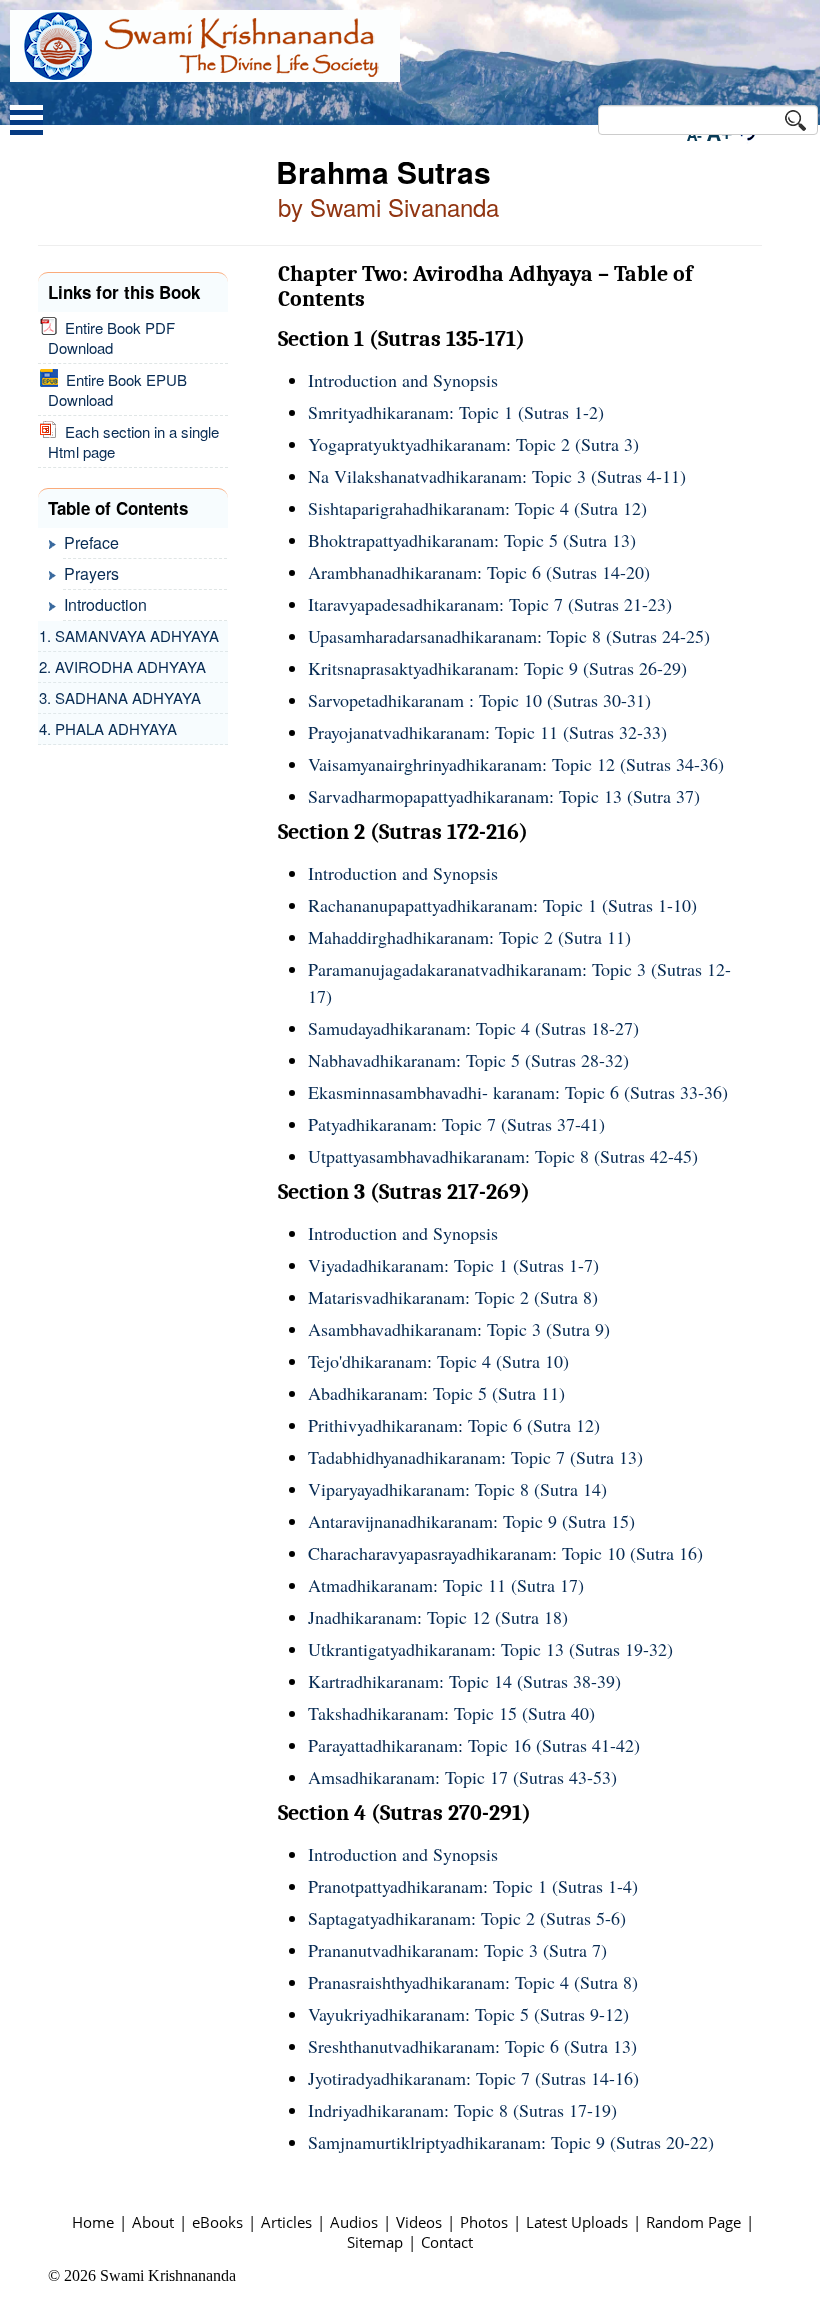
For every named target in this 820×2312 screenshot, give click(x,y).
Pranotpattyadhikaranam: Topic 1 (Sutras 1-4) (473, 1886)
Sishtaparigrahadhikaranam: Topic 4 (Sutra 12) (477, 508)
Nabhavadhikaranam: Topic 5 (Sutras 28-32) (468, 1060)
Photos (484, 2222)
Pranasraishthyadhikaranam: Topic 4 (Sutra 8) (473, 1982)
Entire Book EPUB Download (117, 389)
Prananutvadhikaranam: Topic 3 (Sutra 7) (457, 1950)
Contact (447, 2242)
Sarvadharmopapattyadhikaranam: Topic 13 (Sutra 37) (504, 796)
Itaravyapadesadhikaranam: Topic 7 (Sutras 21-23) (490, 604)
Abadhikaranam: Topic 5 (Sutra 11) (436, 1393)
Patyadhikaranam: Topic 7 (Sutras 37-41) (456, 1124)
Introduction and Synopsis (403, 380)
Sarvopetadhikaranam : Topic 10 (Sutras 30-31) (479, 700)
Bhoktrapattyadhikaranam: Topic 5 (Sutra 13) (472, 540)
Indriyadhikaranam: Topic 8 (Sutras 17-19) (462, 2110)
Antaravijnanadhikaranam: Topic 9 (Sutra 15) (471, 1521)
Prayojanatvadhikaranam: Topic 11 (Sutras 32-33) (487, 732)
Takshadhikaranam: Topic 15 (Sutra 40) (451, 1713)
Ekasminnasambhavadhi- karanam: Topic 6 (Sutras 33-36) (518, 1092)
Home (93, 2222)
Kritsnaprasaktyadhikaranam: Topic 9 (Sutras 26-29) (497, 668)
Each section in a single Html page (133, 441)
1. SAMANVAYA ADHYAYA (129, 635)
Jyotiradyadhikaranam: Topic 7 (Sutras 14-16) (473, 2078)
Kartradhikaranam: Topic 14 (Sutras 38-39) (464, 1681)
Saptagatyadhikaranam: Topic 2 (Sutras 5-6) (467, 1918)
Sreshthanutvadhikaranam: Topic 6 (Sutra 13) (472, 2046)
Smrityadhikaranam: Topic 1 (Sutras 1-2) (456, 412)
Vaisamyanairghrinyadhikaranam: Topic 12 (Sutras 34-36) (516, 764)
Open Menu (26, 122)
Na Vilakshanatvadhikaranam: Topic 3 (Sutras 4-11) (497, 476)
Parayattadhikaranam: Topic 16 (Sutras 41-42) (474, 1745)
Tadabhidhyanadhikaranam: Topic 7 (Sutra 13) (475, 1457)
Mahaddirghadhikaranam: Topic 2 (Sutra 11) (469, 937)
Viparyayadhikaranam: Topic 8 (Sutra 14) (457, 1489)
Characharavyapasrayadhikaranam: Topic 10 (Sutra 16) (505, 1553)
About (153, 2222)
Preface (91, 542)
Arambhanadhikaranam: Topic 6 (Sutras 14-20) (479, 572)
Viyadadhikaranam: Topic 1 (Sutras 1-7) (453, 1265)
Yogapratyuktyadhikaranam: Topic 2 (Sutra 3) (473, 444)
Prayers (91, 573)
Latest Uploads (577, 2222)
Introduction (105, 604)
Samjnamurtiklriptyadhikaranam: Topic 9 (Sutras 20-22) (511, 2142)
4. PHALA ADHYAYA (108, 728)
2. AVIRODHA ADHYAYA (122, 666)
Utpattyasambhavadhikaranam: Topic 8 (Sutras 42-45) (503, 1156)
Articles (286, 2222)
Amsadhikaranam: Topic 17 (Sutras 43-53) (462, 1777)
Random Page (693, 2222)
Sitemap (375, 2242)
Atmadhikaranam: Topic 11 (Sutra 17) (446, 1585)
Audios (354, 2222)
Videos (419, 2222)
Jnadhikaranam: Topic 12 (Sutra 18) (438, 1617)
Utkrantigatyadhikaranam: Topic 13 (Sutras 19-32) (490, 1649)
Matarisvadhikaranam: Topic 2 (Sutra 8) (453, 1297)
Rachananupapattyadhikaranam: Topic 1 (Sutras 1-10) (502, 905)
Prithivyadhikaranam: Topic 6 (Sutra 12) (454, 1425)
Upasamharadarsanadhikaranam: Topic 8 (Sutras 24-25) (509, 636)
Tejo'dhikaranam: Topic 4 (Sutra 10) (438, 1361)
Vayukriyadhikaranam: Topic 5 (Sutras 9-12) (468, 2014)
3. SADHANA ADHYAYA (120, 697)
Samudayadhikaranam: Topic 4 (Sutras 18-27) (473, 1028)
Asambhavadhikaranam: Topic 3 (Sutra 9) (459, 1329)
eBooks (217, 2222)
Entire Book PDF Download (111, 337)
